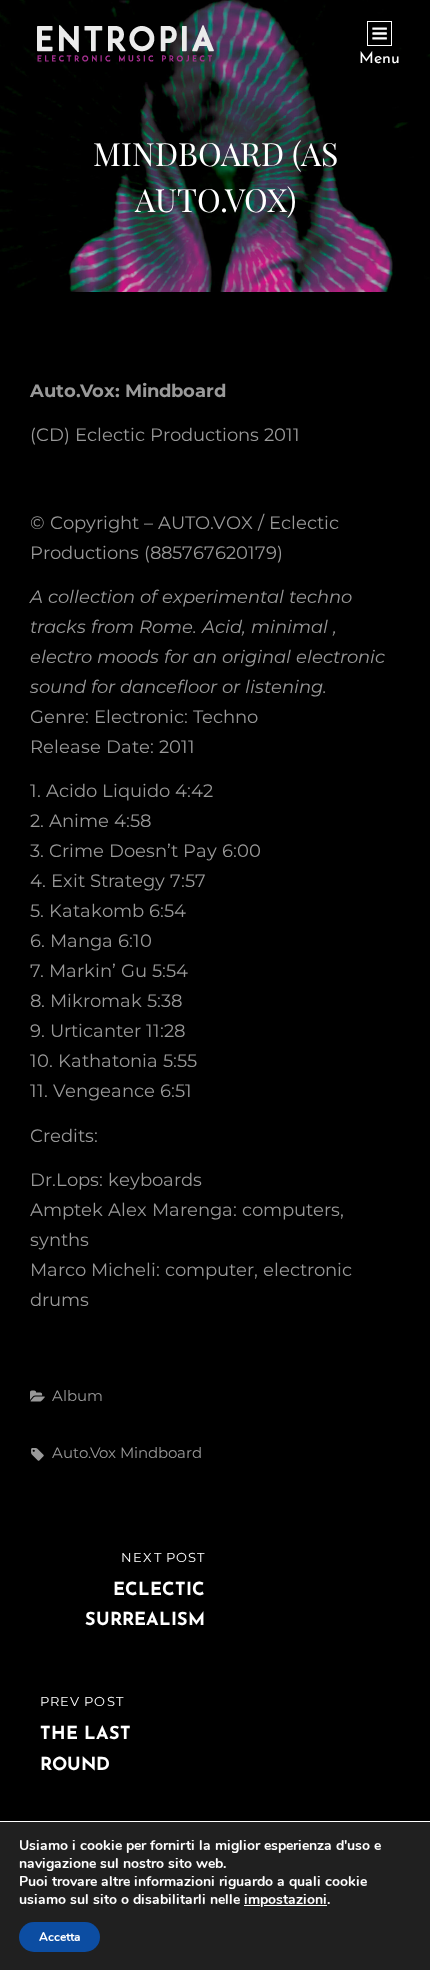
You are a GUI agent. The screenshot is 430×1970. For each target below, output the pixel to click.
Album (77, 1395)
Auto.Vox (84, 1452)
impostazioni (285, 1900)
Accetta (59, 1937)
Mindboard (161, 1452)
